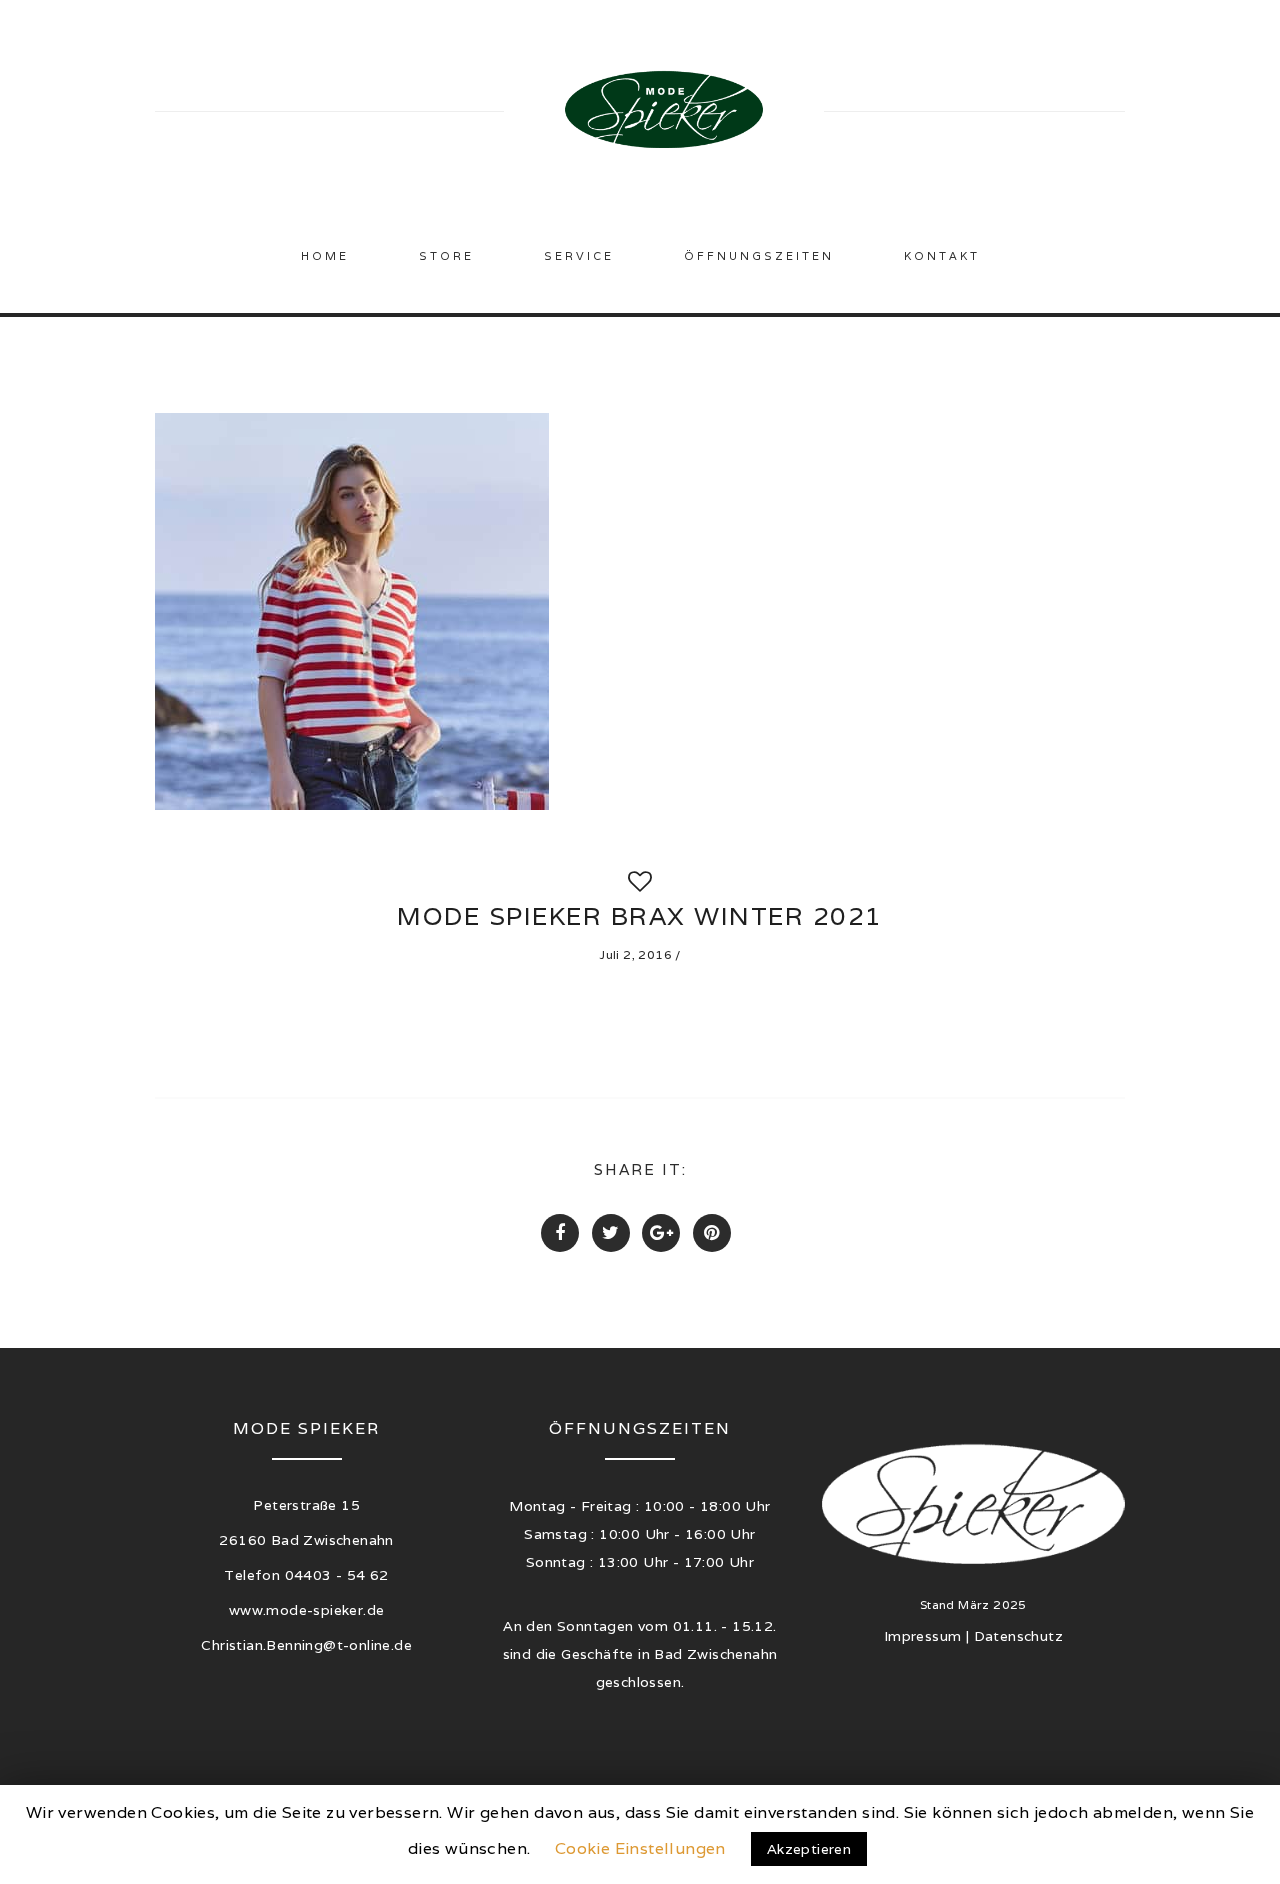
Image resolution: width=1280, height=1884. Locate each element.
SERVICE (579, 256)
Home (325, 256)
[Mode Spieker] (664, 106)
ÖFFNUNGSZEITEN (759, 256)
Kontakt (942, 256)
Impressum (923, 1636)
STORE (446, 256)
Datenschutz (1018, 1636)
